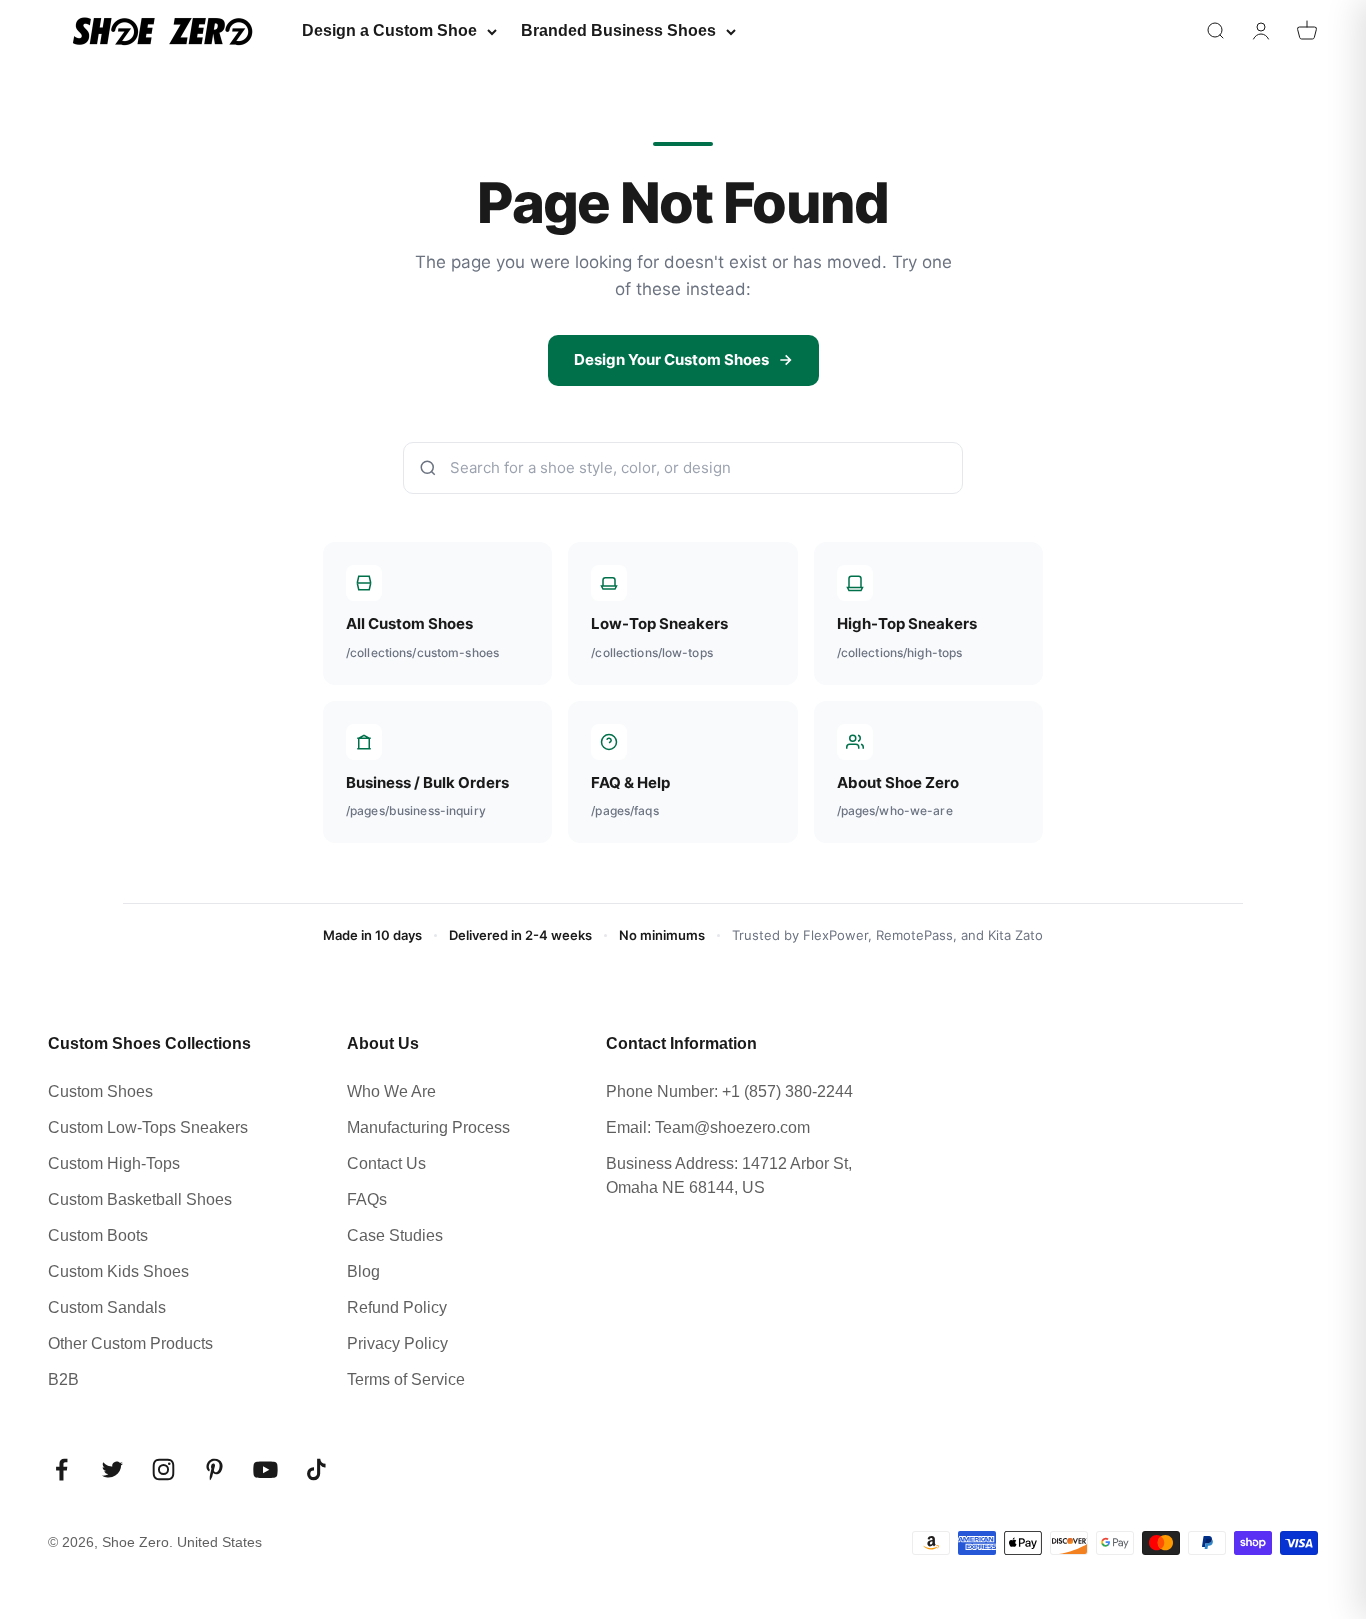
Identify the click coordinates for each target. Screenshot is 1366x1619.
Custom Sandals (107, 1307)
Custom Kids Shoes (118, 1271)
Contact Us (386, 1163)
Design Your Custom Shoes (671, 359)
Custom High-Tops (114, 1163)
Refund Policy (397, 1307)
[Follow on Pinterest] (214, 1469)
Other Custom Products (130, 1343)
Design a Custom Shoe (389, 30)
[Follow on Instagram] (163, 1469)
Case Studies (395, 1235)
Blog (363, 1271)
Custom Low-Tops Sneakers (148, 1127)
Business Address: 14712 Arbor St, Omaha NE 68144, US (729, 1175)
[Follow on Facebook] (61, 1469)
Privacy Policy (397, 1343)
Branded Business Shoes (618, 30)
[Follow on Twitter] (112, 1469)
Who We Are (391, 1091)
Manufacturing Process (428, 1127)
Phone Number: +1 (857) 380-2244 (729, 1091)
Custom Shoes (100, 1091)
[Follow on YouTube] (265, 1469)
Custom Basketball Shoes (140, 1199)
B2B (63, 1379)
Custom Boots (98, 1235)
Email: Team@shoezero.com (708, 1127)
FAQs (367, 1199)
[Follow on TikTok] (316, 1469)
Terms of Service (406, 1379)
